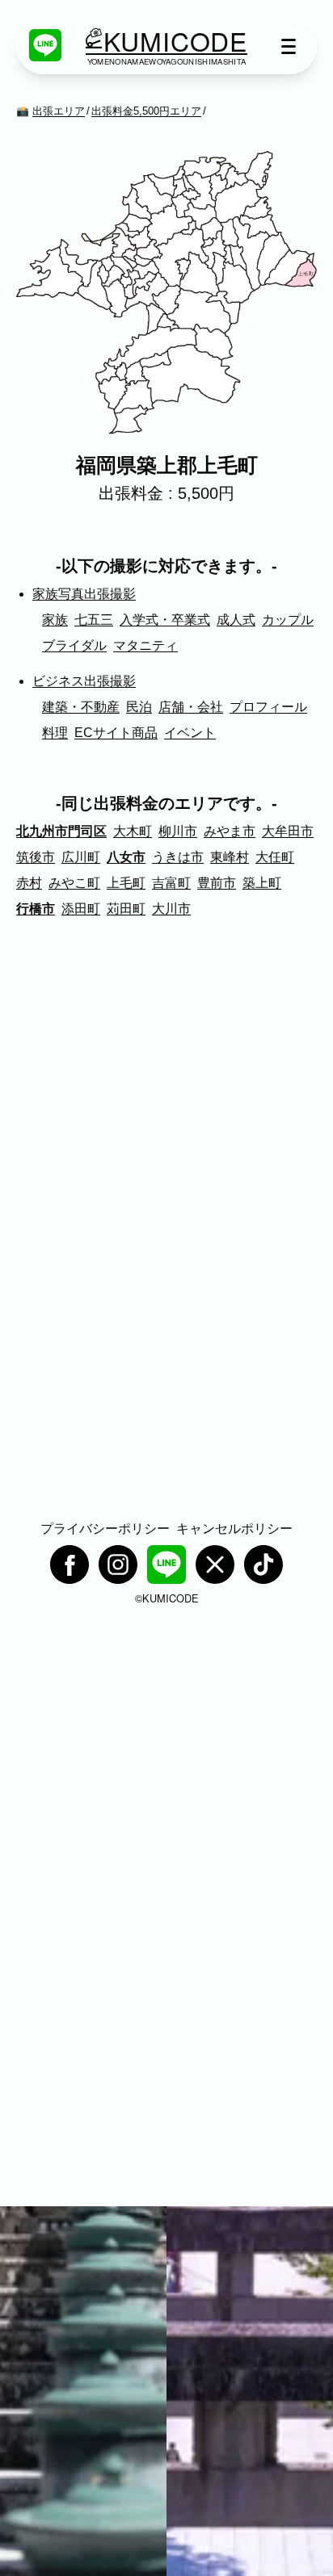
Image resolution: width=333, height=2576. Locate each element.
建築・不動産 (81, 707)
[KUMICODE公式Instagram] (118, 1564)
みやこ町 (74, 883)
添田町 (81, 909)
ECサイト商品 (116, 733)
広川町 (81, 857)
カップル (288, 620)
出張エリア (59, 111)
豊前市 (217, 883)
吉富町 (171, 883)
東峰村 (230, 857)
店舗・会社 (191, 707)
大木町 (133, 831)
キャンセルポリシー (234, 1529)
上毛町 (126, 883)
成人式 (236, 620)
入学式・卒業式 (165, 620)
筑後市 (36, 857)
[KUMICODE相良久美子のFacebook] (70, 1564)
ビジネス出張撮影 (84, 681)
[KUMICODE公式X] (215, 1564)
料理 (55, 733)
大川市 (171, 909)
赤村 (29, 883)
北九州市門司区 (61, 831)
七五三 (94, 620)
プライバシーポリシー (105, 1529)
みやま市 (230, 831)
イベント (190, 733)
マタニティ (145, 645)
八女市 (126, 857)
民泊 (139, 707)
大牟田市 (288, 831)
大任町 (275, 857)
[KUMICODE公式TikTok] (263, 1564)
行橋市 (36, 909)
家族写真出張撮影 (84, 594)
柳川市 (178, 831)
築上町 (262, 883)
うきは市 (178, 857)
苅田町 (126, 909)
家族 (55, 620)
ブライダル (74, 645)
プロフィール (268, 707)
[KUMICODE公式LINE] (45, 45)
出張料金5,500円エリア (146, 111)
